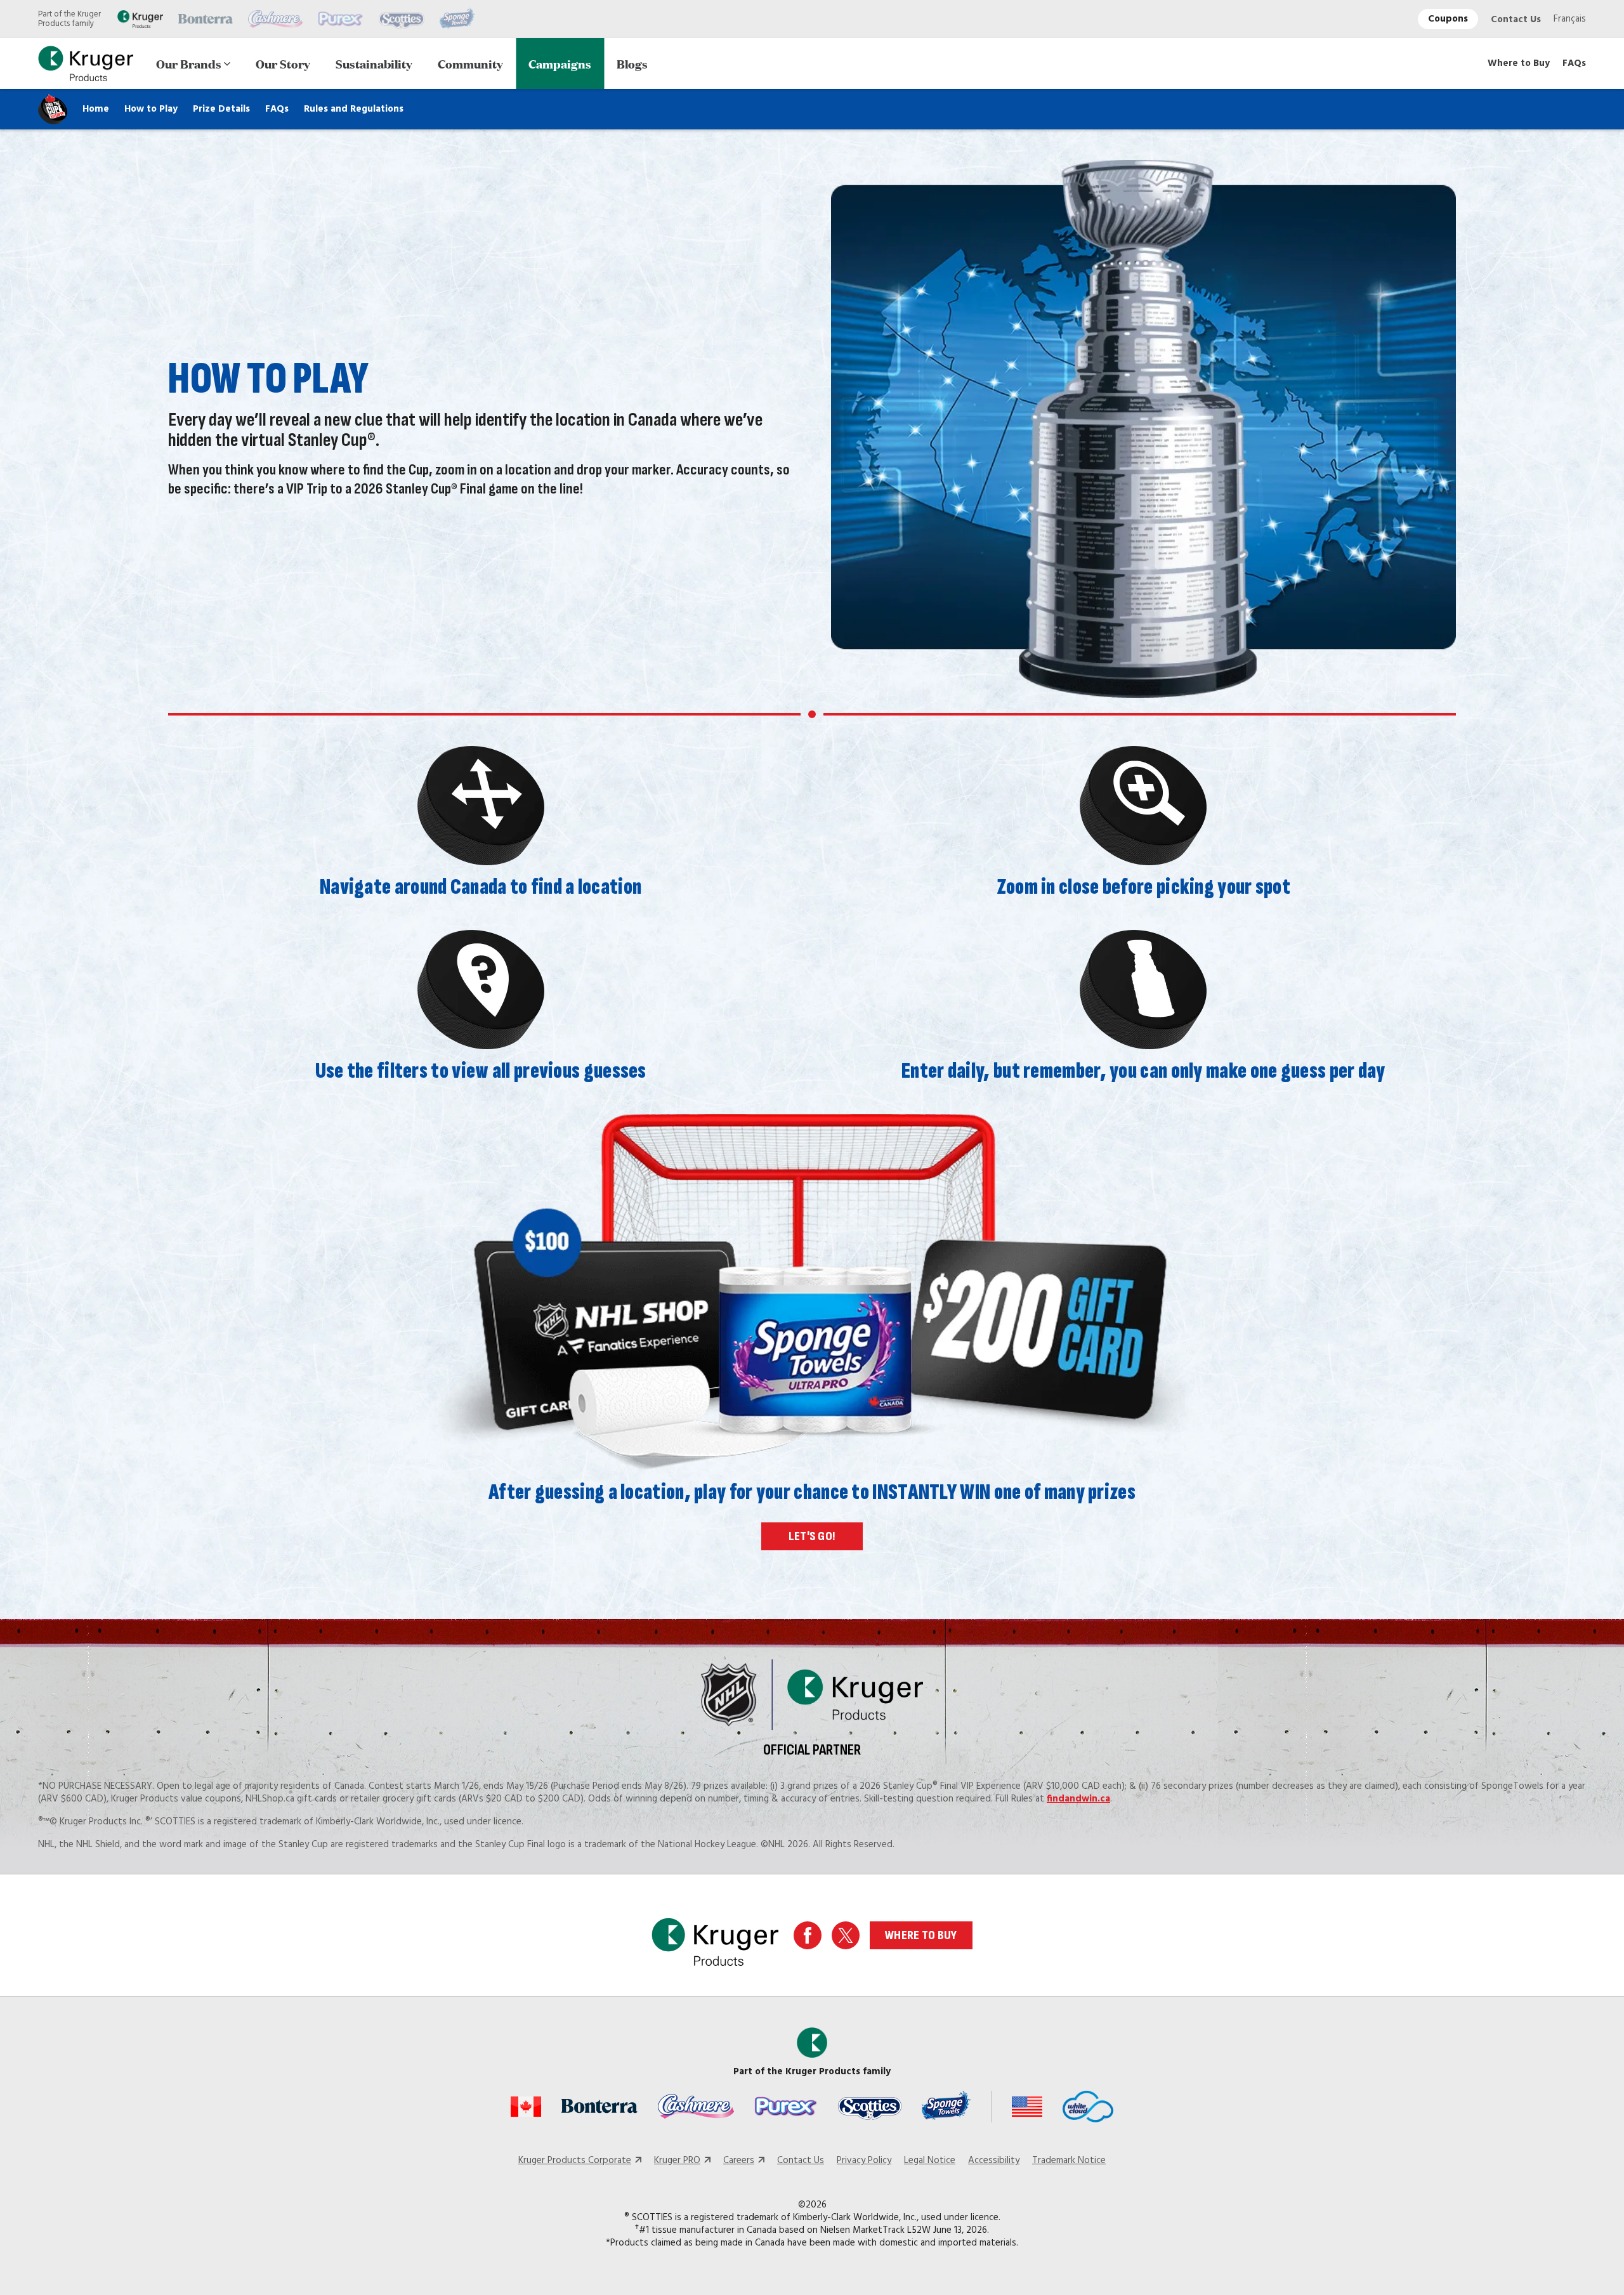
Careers (739, 2161)
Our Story (283, 63)
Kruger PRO (677, 2161)
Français (1570, 19)
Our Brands (189, 63)
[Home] (86, 64)
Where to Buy (1519, 63)
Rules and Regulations (354, 109)
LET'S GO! (812, 1536)
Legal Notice (930, 2161)
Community (470, 63)
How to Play (151, 109)
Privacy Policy (864, 2161)
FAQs (1574, 63)
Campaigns (560, 63)
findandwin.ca (1078, 1799)
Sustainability (374, 63)
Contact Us (1516, 20)
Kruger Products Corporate (575, 2161)
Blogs (632, 63)
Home (96, 109)
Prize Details (221, 109)
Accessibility (994, 2161)
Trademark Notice (1069, 2161)
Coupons (1448, 19)
